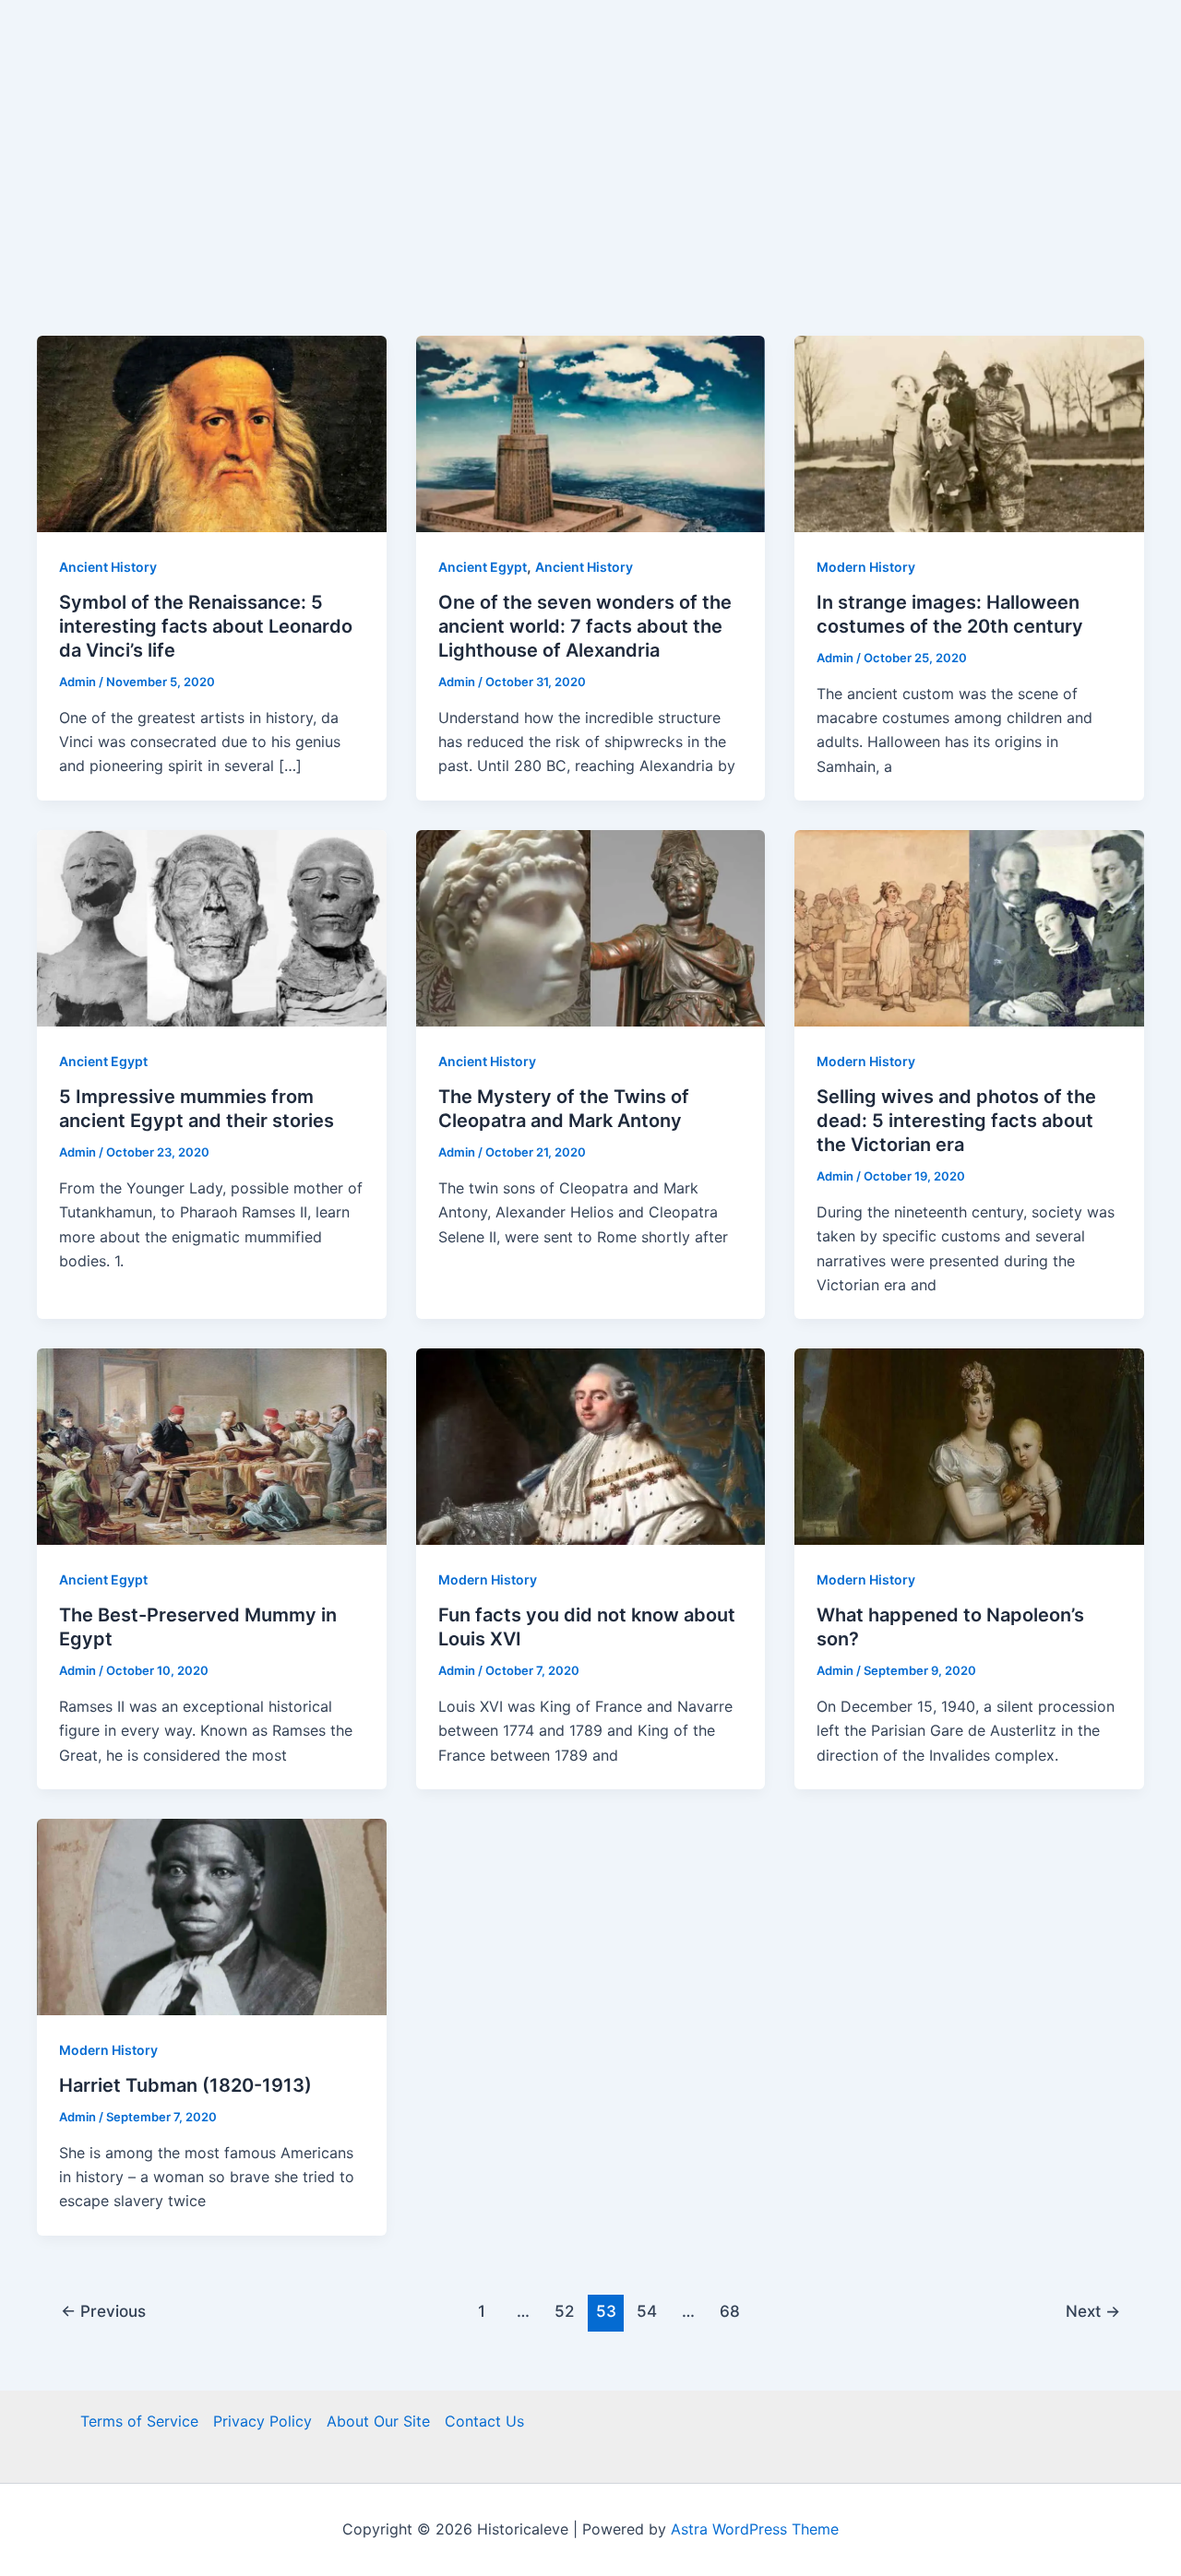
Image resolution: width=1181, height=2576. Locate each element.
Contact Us (484, 2421)
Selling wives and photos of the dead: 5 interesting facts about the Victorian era (956, 1121)
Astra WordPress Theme (755, 2529)
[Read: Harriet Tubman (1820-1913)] (212, 1916)
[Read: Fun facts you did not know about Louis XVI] (591, 1445)
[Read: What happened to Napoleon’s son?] (969, 1445)
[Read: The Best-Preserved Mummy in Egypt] (212, 1445)
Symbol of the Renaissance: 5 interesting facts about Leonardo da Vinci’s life (206, 626)
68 (730, 2311)
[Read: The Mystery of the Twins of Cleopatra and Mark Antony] (591, 927)
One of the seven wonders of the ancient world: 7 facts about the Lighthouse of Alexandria (585, 626)
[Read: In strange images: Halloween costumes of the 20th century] (969, 433)
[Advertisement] (590, 197)
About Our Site (378, 2421)
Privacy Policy (262, 2421)
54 (647, 2311)
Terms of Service (139, 2421)
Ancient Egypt (483, 567)
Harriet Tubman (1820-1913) (185, 2085)
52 (564, 2311)
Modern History (866, 567)
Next (1093, 2311)
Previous (103, 2311)
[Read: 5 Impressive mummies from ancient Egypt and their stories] (212, 927)
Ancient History (108, 567)
